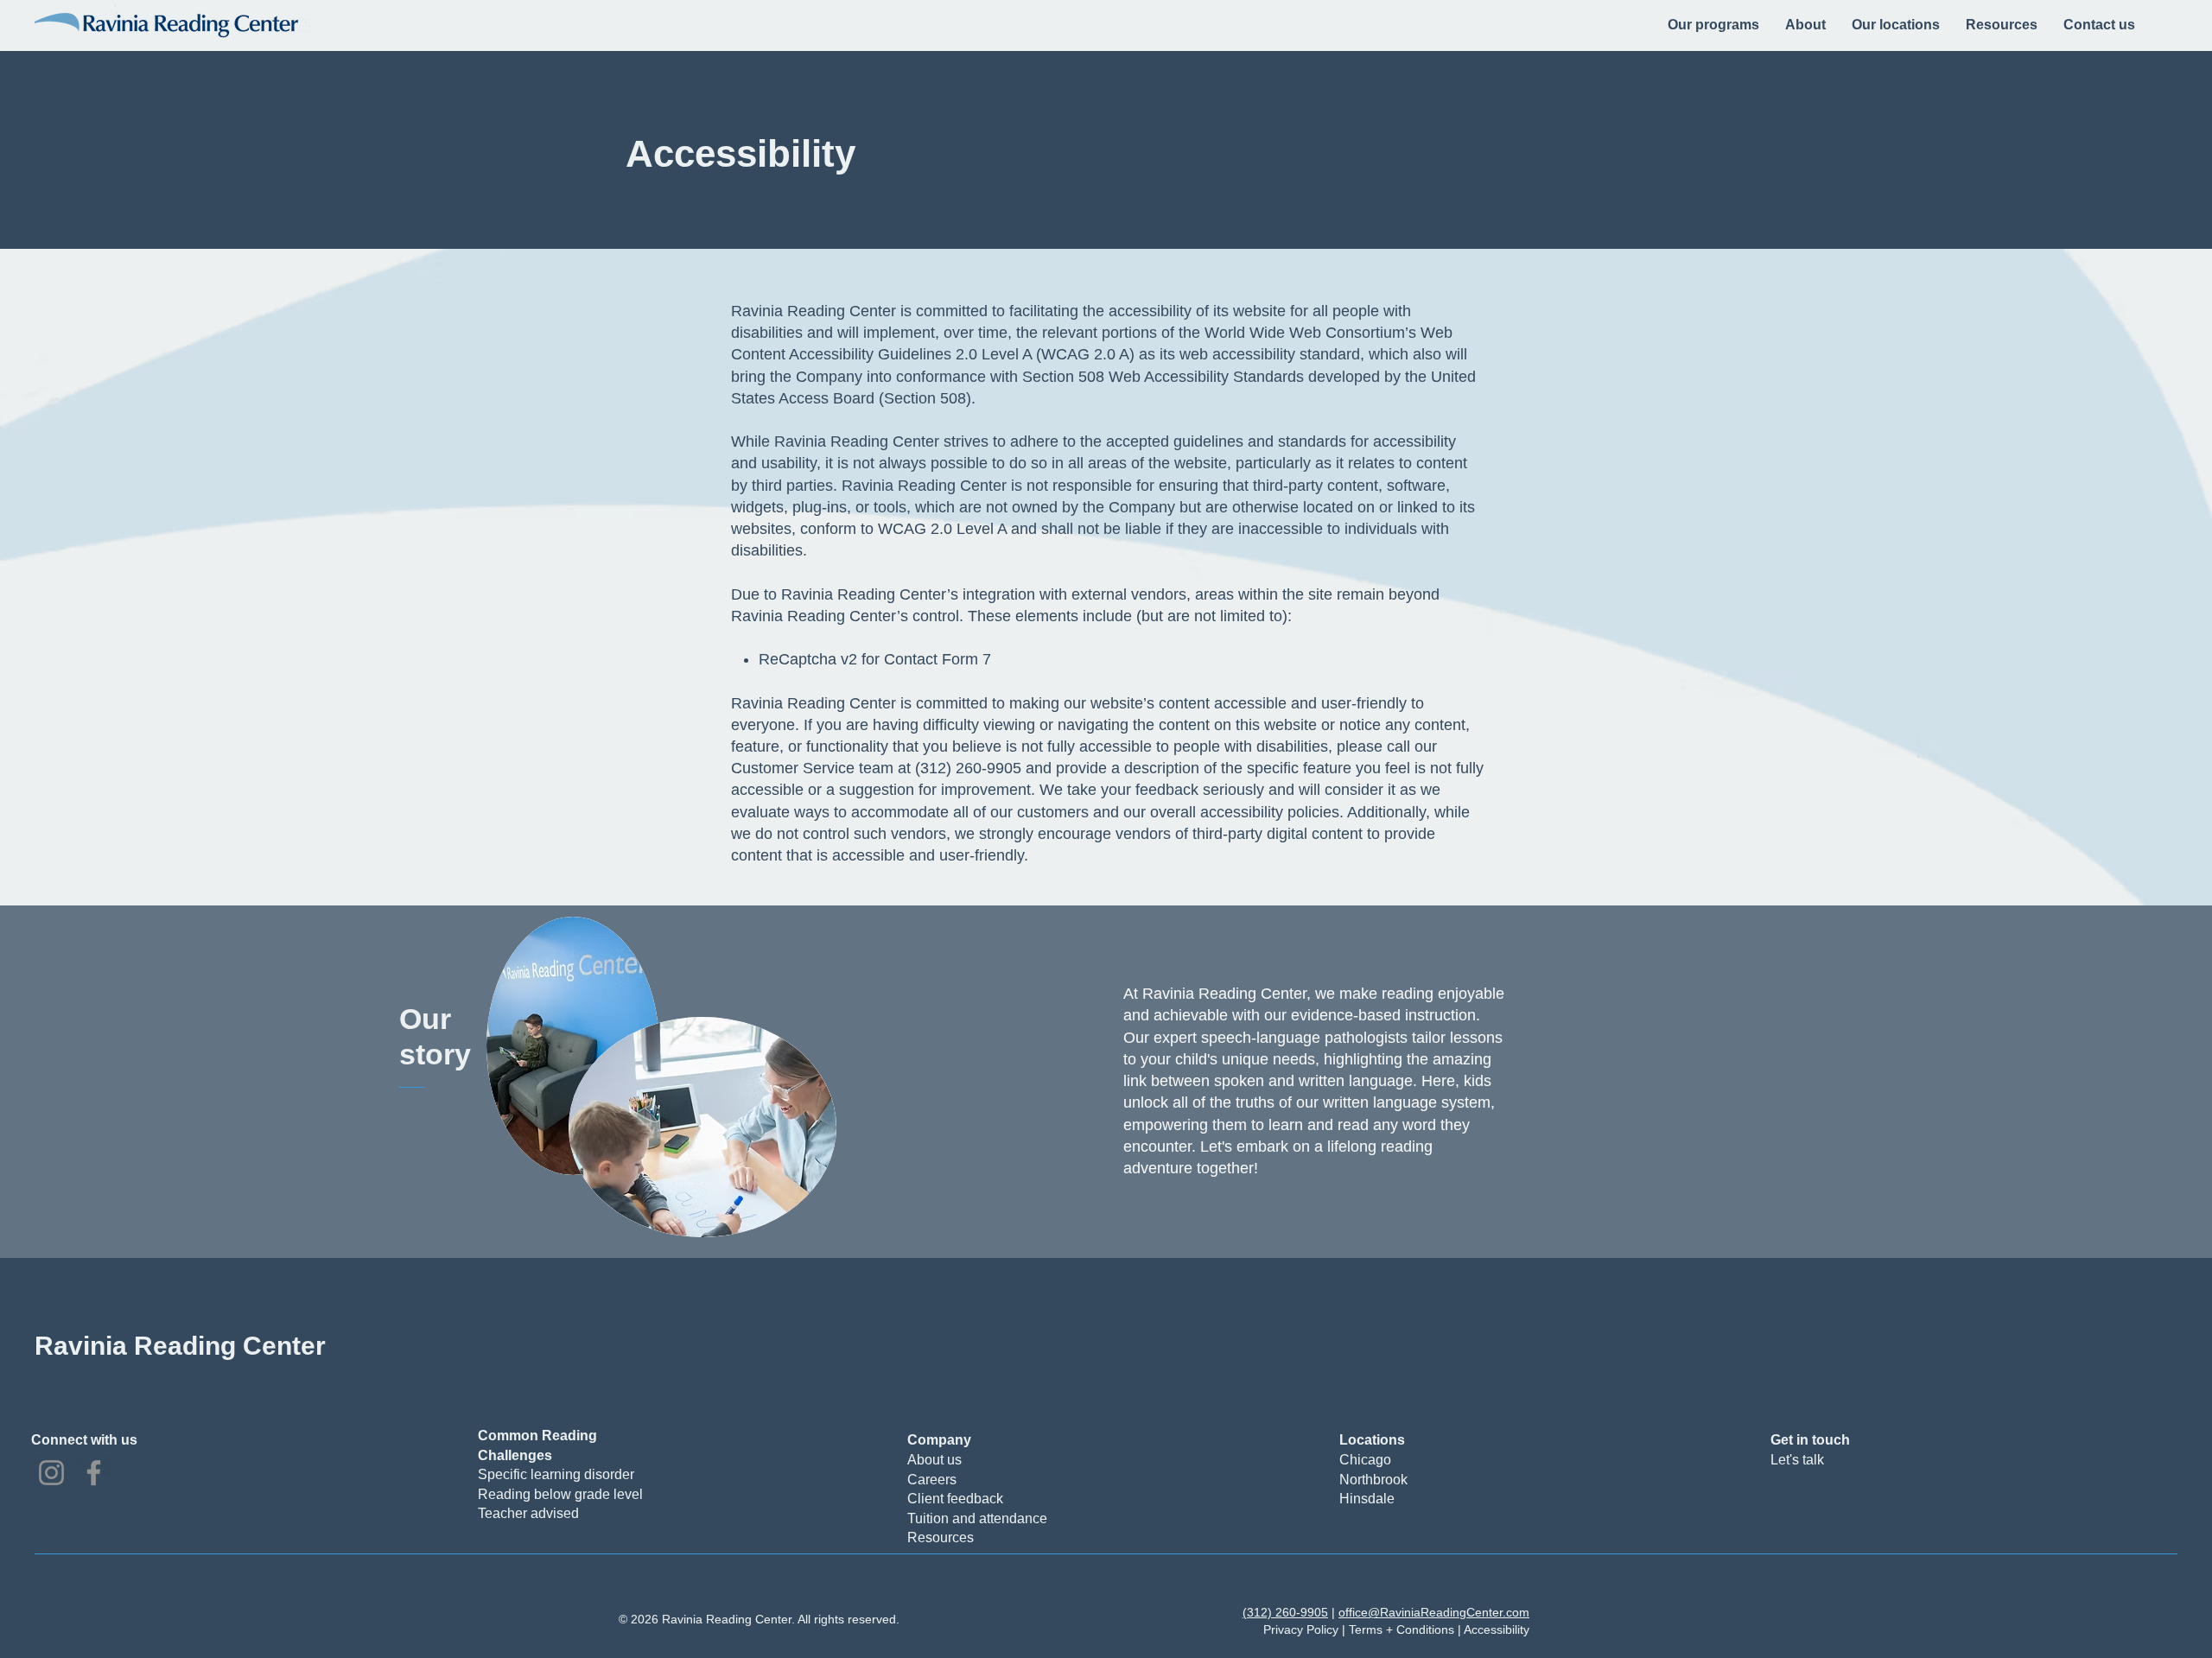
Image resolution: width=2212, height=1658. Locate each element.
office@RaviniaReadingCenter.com (1434, 1612)
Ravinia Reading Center (180, 1346)
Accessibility (1497, 1629)
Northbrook (1373, 1480)
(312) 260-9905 (1285, 1612)
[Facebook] (94, 1473)
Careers (932, 1480)
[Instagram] (51, 1473)
